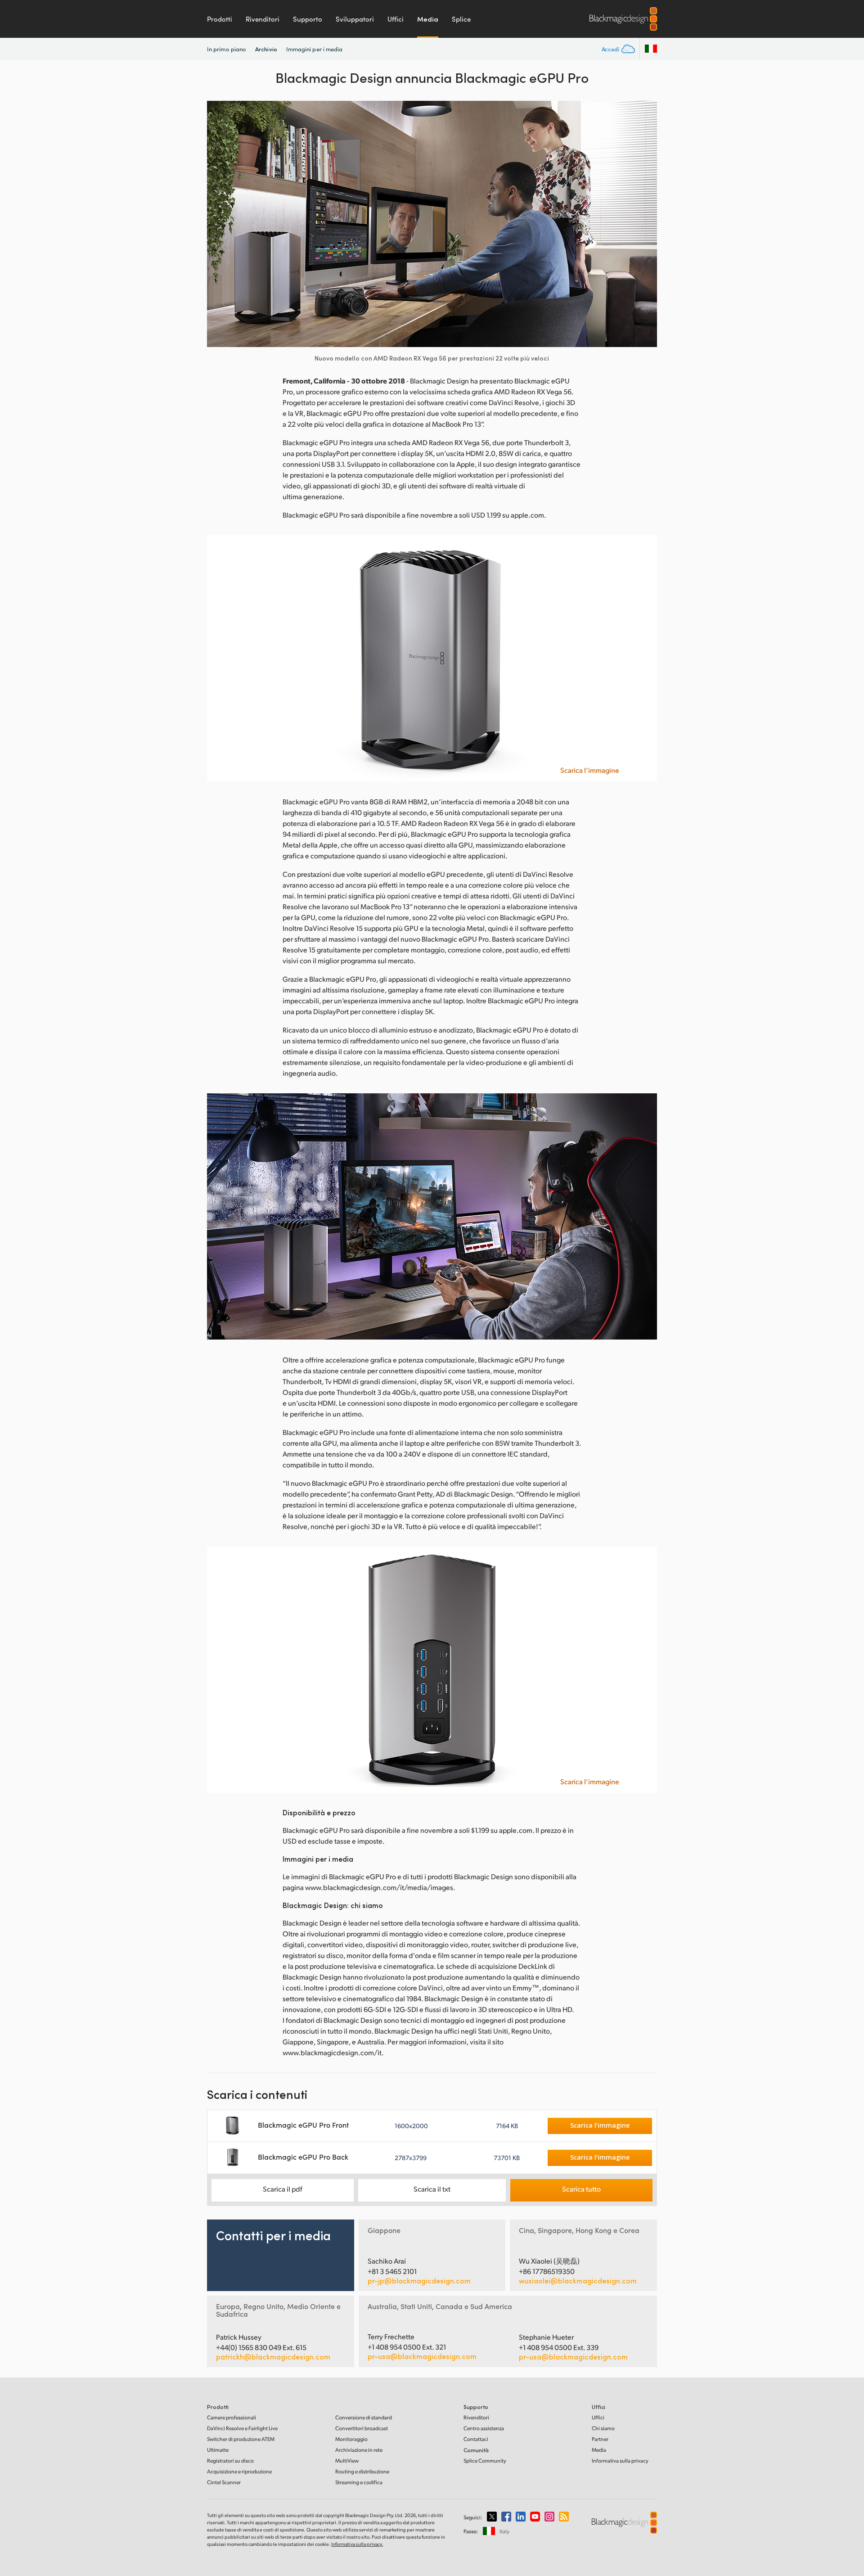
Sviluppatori (355, 19)
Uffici (396, 19)
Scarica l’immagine (590, 770)
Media (428, 19)
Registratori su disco (230, 2461)
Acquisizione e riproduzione (239, 2471)
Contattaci (476, 2439)
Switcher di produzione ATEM (241, 2439)
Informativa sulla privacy (620, 2461)
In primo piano (227, 49)
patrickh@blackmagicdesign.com (273, 2357)
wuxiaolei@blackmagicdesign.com (578, 2281)
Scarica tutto (581, 2189)
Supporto (308, 19)
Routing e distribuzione (362, 2471)
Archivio (266, 49)
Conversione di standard (364, 2417)
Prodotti (220, 19)
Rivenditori (263, 19)
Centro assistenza (484, 2428)
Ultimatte (218, 2450)
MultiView (347, 2461)
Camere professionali (232, 2417)
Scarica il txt (432, 2189)
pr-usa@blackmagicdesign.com (422, 2356)
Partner (600, 2439)
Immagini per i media (315, 49)
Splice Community (485, 2461)
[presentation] (220, 224)
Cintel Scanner (224, 2482)
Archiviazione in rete (359, 2450)
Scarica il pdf (283, 2189)
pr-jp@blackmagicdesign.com (419, 2281)
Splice (461, 19)
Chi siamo (603, 2428)
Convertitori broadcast (362, 2428)
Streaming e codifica (359, 2482)
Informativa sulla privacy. (357, 2544)
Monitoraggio (351, 2439)
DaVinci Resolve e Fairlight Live (242, 2428)
